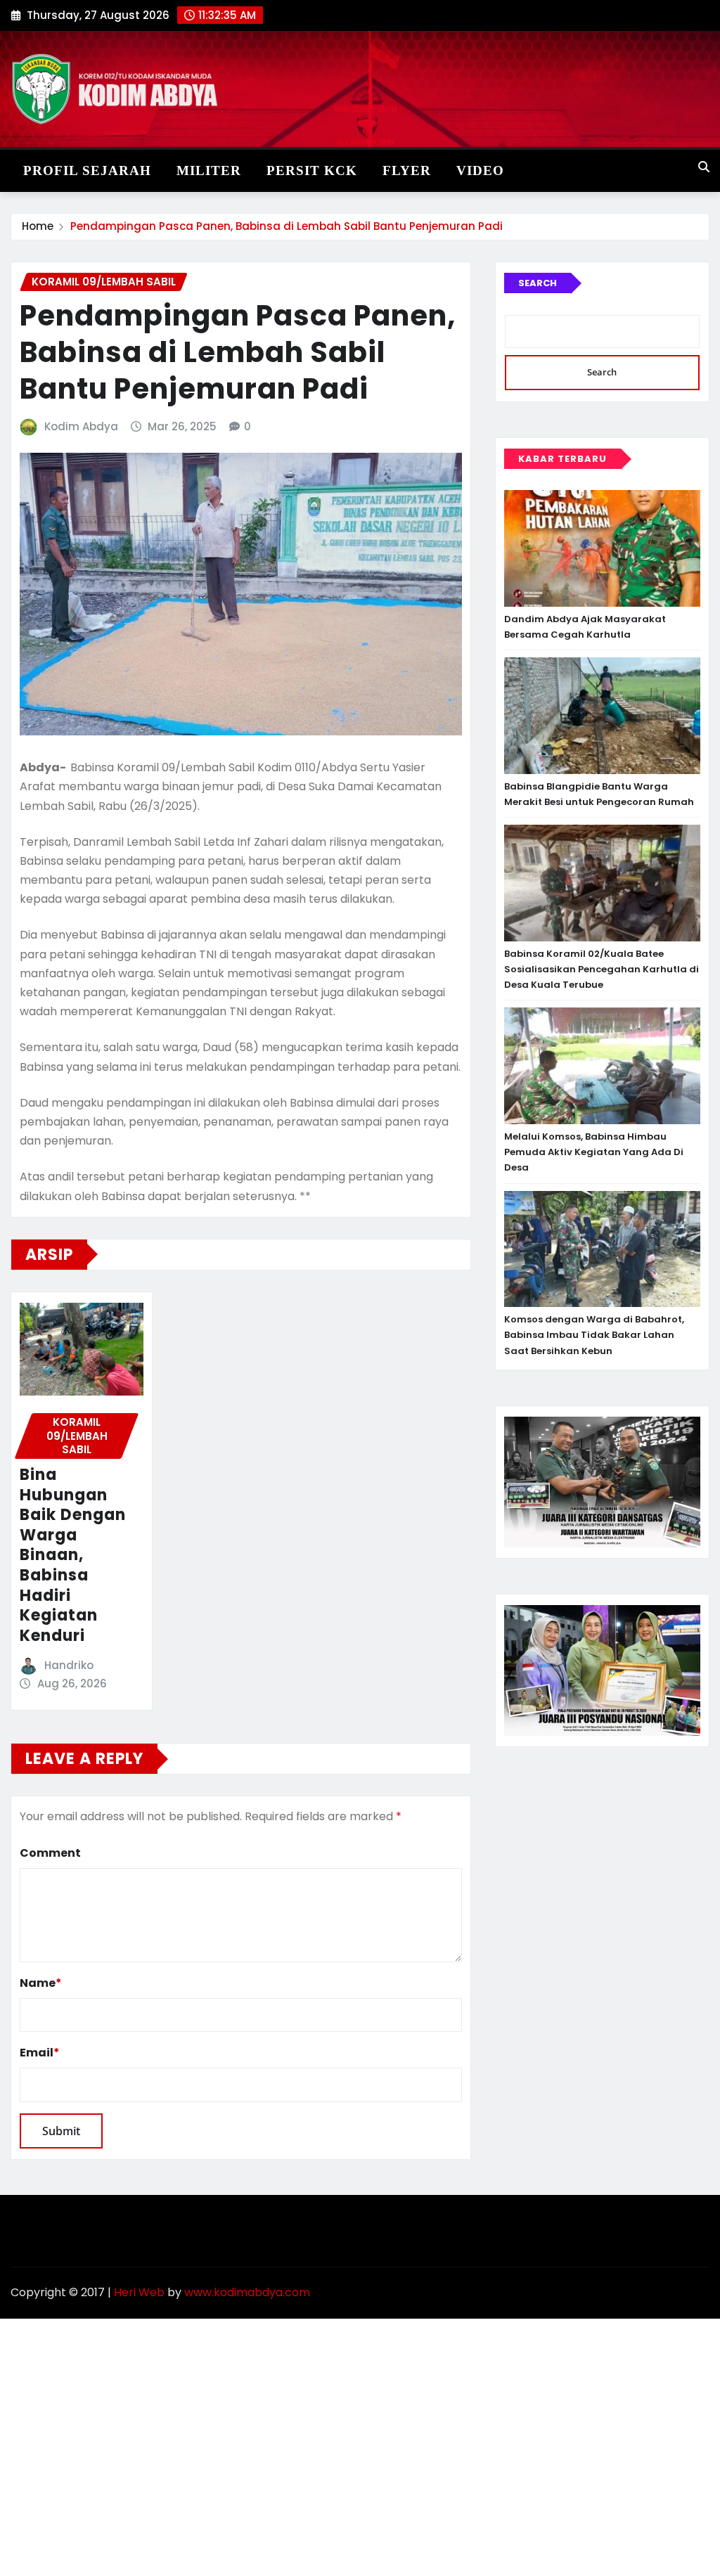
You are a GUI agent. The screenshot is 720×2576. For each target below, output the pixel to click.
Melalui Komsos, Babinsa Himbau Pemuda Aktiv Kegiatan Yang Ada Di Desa (594, 1152)
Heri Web (139, 2292)
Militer (209, 170)
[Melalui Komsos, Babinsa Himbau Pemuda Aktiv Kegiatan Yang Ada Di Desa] (602, 1066)
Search (538, 283)
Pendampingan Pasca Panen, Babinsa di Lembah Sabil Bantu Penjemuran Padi (287, 226)
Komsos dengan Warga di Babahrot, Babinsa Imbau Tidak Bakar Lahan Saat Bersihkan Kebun (594, 1335)
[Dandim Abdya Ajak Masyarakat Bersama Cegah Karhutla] (602, 548)
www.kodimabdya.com (247, 2292)
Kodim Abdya (81, 426)
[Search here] (704, 167)
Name (41, 1983)
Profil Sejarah (87, 170)
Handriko (69, 1665)
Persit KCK (312, 170)
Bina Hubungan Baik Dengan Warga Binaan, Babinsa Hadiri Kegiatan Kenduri (73, 1555)
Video (480, 170)
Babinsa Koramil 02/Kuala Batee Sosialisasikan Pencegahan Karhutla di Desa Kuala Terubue (602, 969)
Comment (50, 1853)
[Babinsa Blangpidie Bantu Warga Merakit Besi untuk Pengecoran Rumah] (602, 716)
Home (38, 226)
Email (40, 2053)
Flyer (407, 170)
